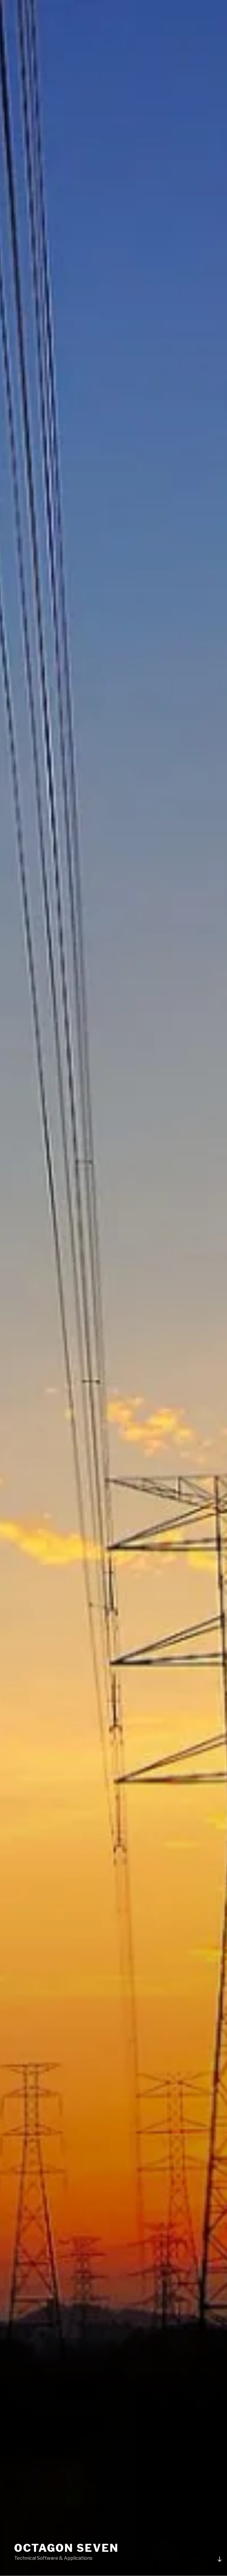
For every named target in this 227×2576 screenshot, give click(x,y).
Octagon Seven (66, 2548)
